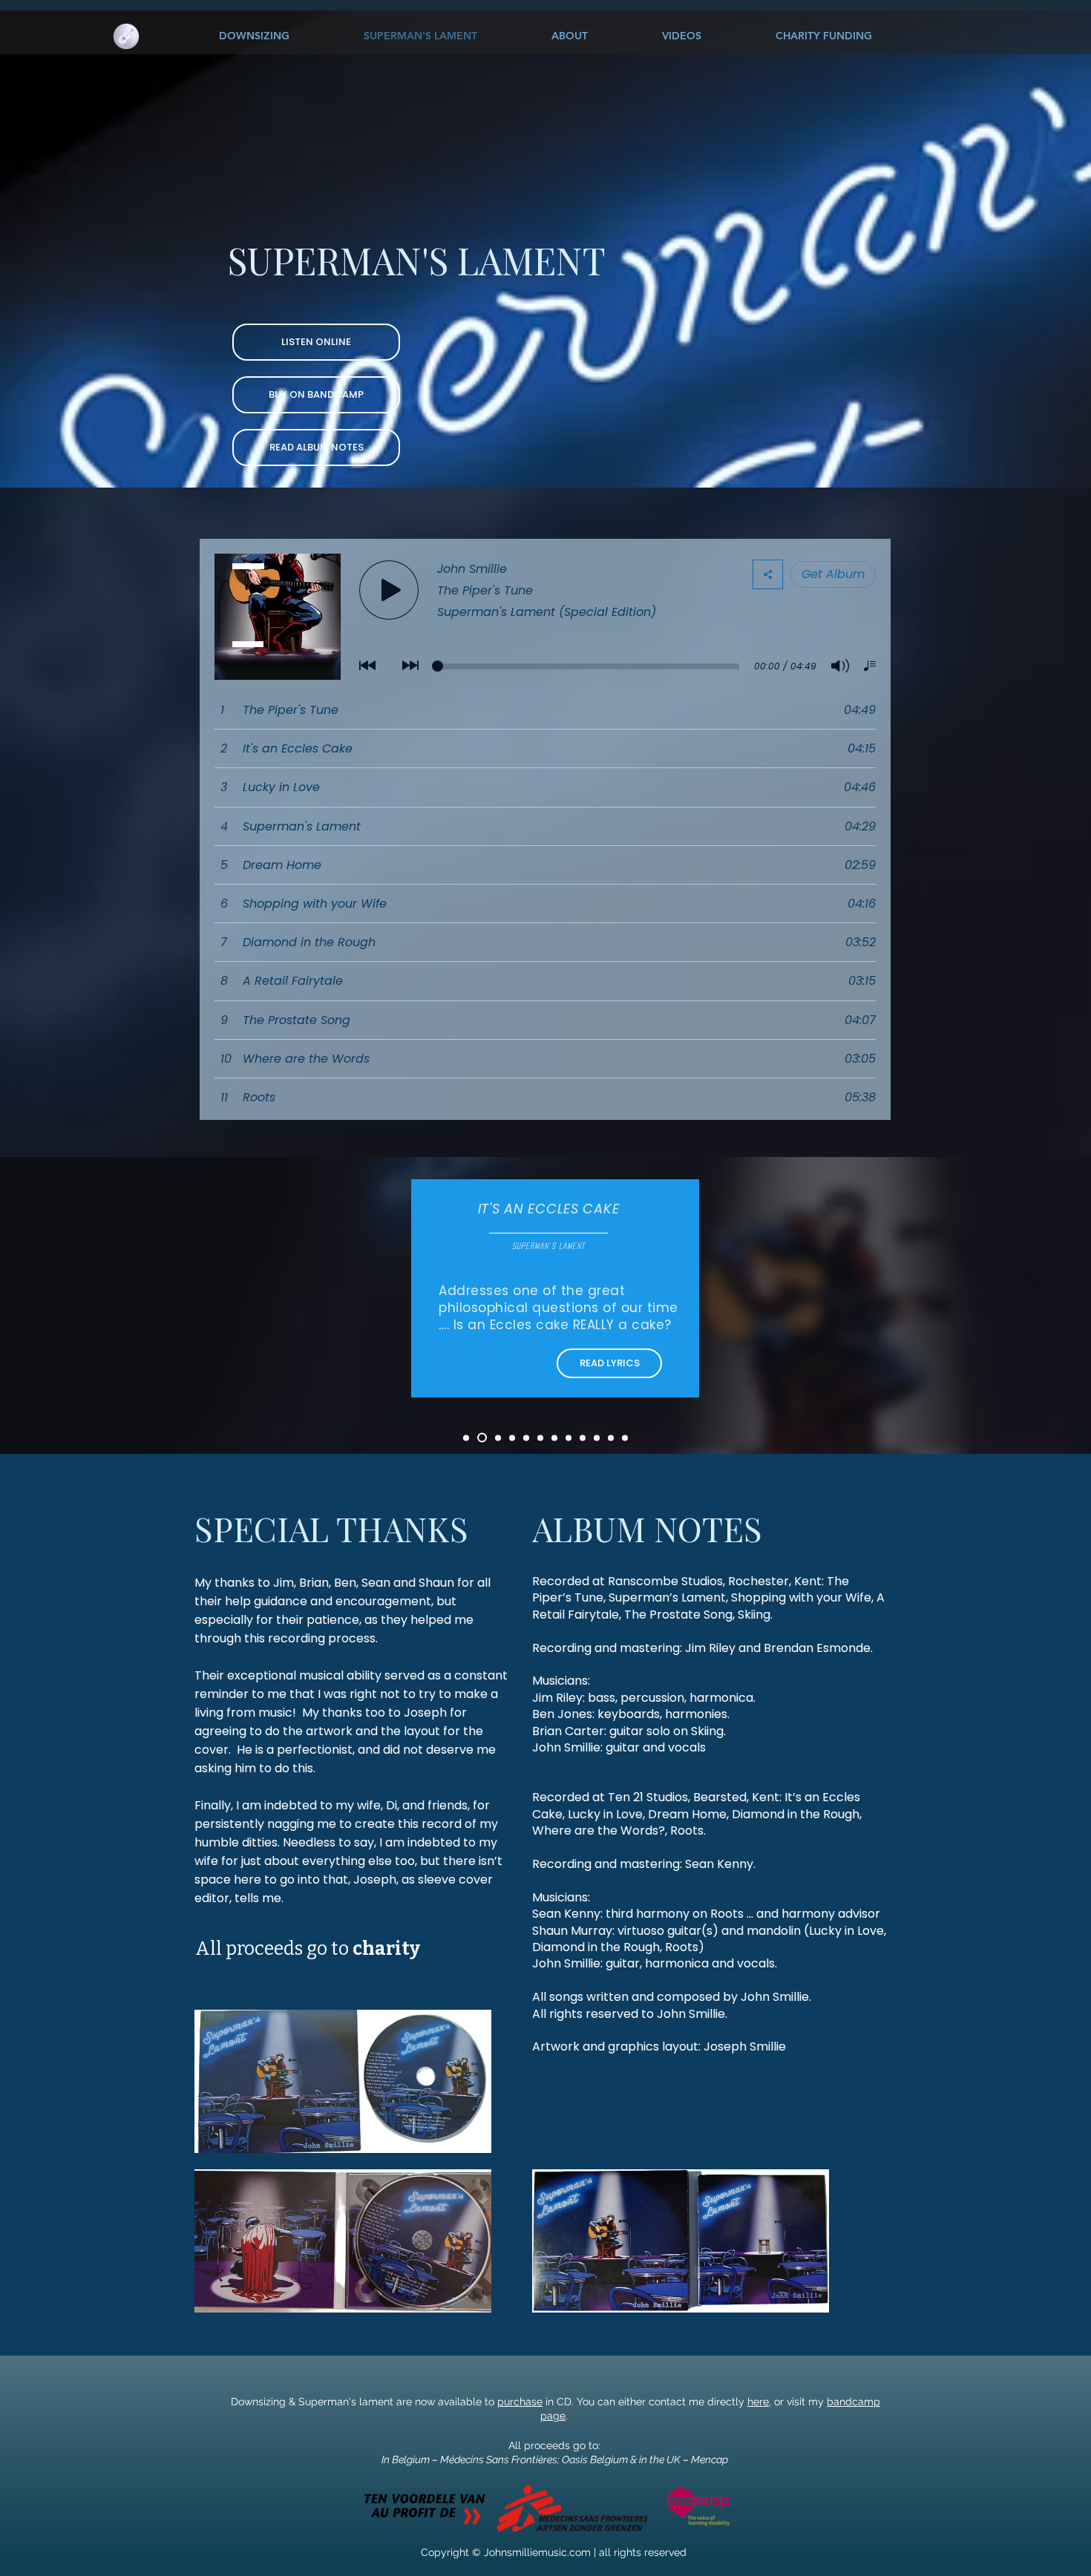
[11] (611, 1438)
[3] (498, 1438)
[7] (554, 1438)
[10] (597, 1438)
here (758, 2402)
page (553, 2416)
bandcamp (854, 2402)
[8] (569, 1438)
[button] (609, 1363)
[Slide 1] (466, 1438)
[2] (482, 1438)
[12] (625, 1438)
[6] (540, 1438)
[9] (583, 1438)
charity (386, 1949)
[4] (512, 1438)
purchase (520, 2402)
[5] (526, 1438)
